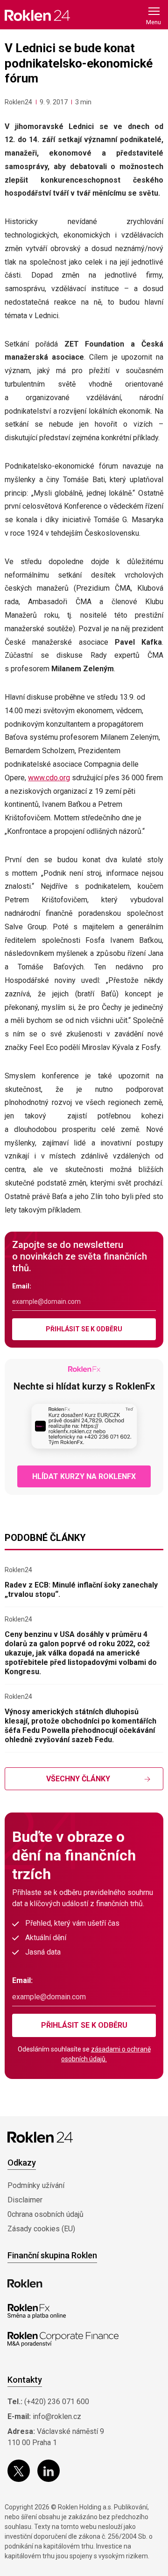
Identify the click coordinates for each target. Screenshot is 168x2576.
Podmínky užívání (36, 2185)
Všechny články (78, 1779)
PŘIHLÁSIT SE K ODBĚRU (84, 1329)
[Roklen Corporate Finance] (63, 2339)
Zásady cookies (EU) (41, 2229)
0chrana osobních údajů (45, 2214)
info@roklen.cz (57, 2416)
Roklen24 (18, 102)
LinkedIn (49, 2471)
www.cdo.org (49, 778)
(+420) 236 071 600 (57, 2402)
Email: (22, 1286)
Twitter (19, 2471)
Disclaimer (25, 2200)
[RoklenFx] (37, 2311)
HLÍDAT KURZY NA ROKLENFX (84, 1476)
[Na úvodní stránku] (37, 15)
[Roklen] (25, 2283)
